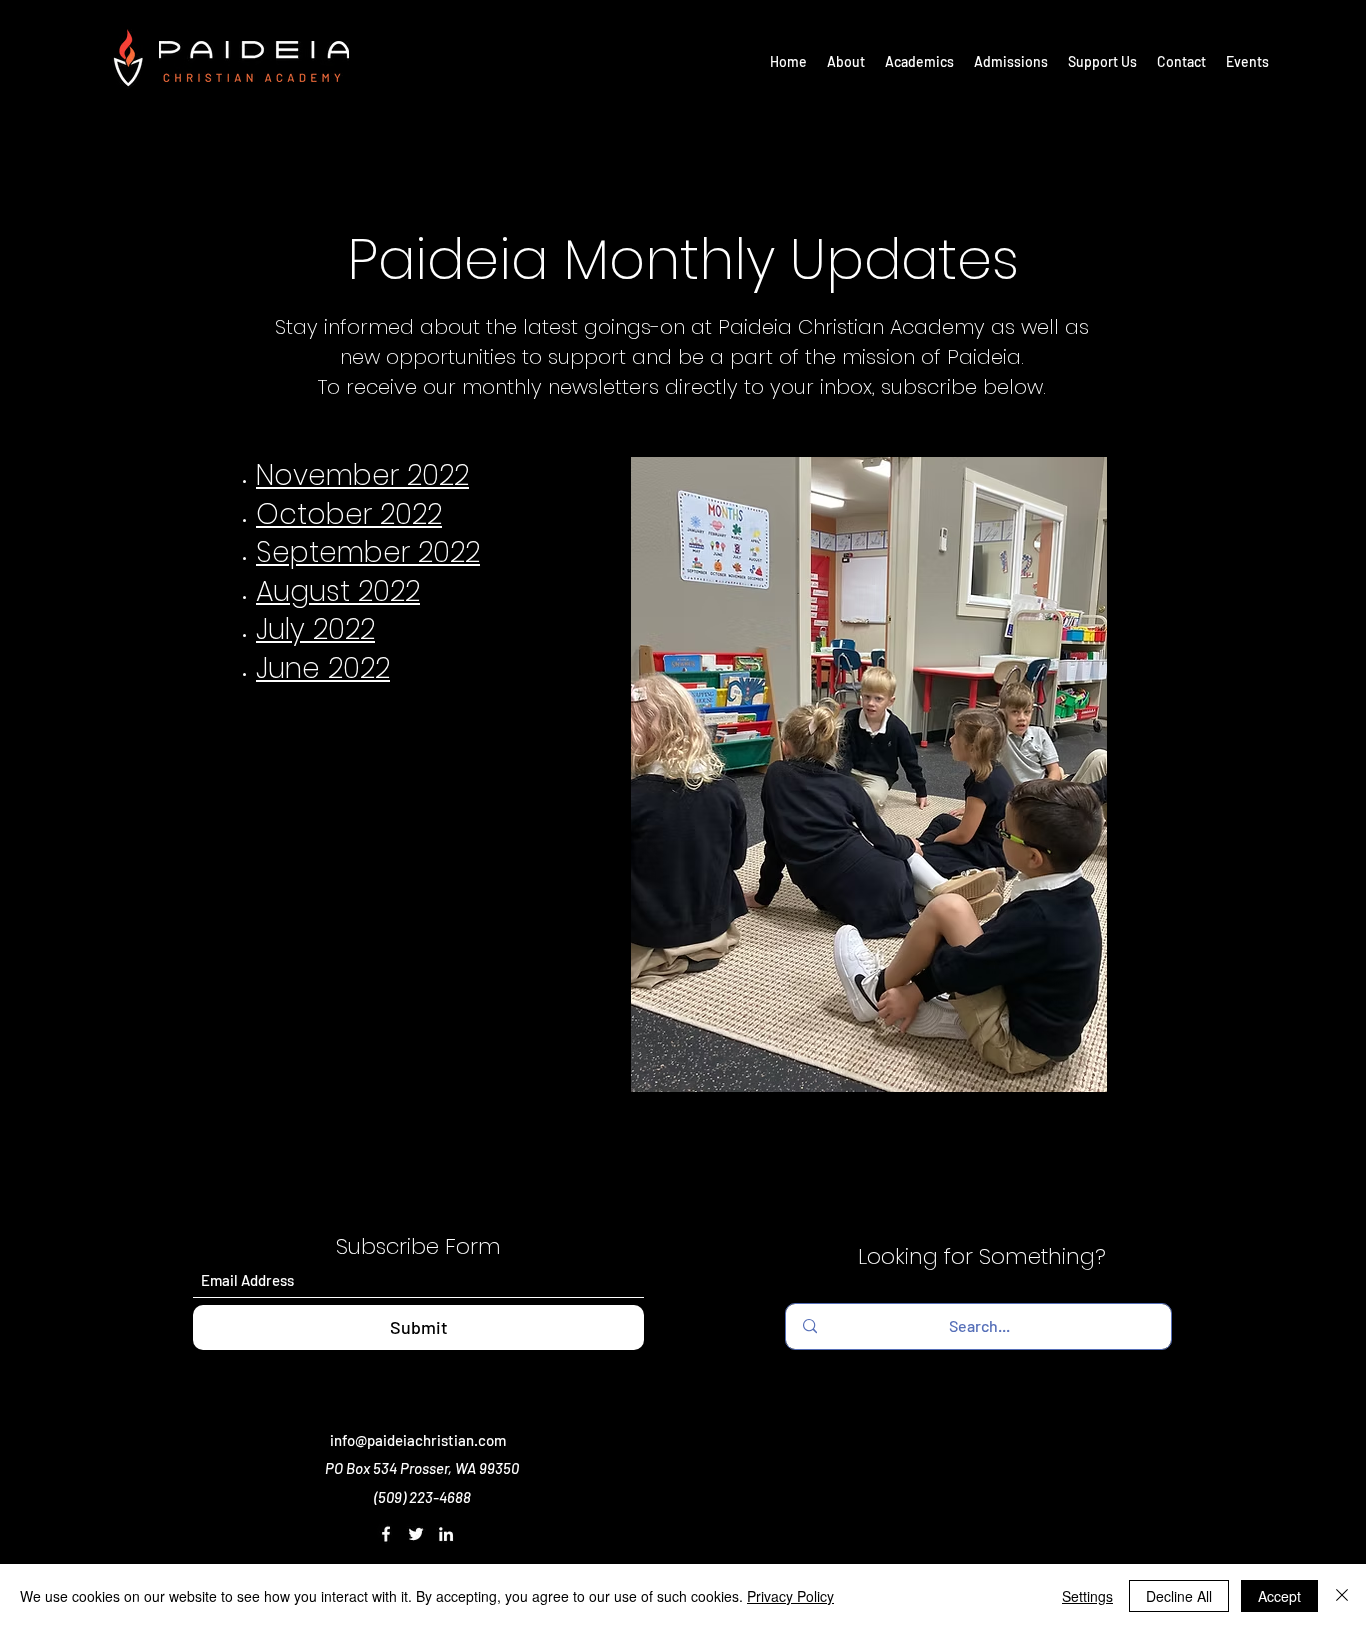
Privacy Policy (790, 1596)
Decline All (1179, 1596)
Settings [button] (1087, 1596)
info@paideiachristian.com (418, 1440)
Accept (1279, 1596)
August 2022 (338, 591)
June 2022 (323, 668)
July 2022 (315, 629)
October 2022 (349, 514)
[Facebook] (386, 1534)
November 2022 (362, 475)
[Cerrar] (1342, 1596)
